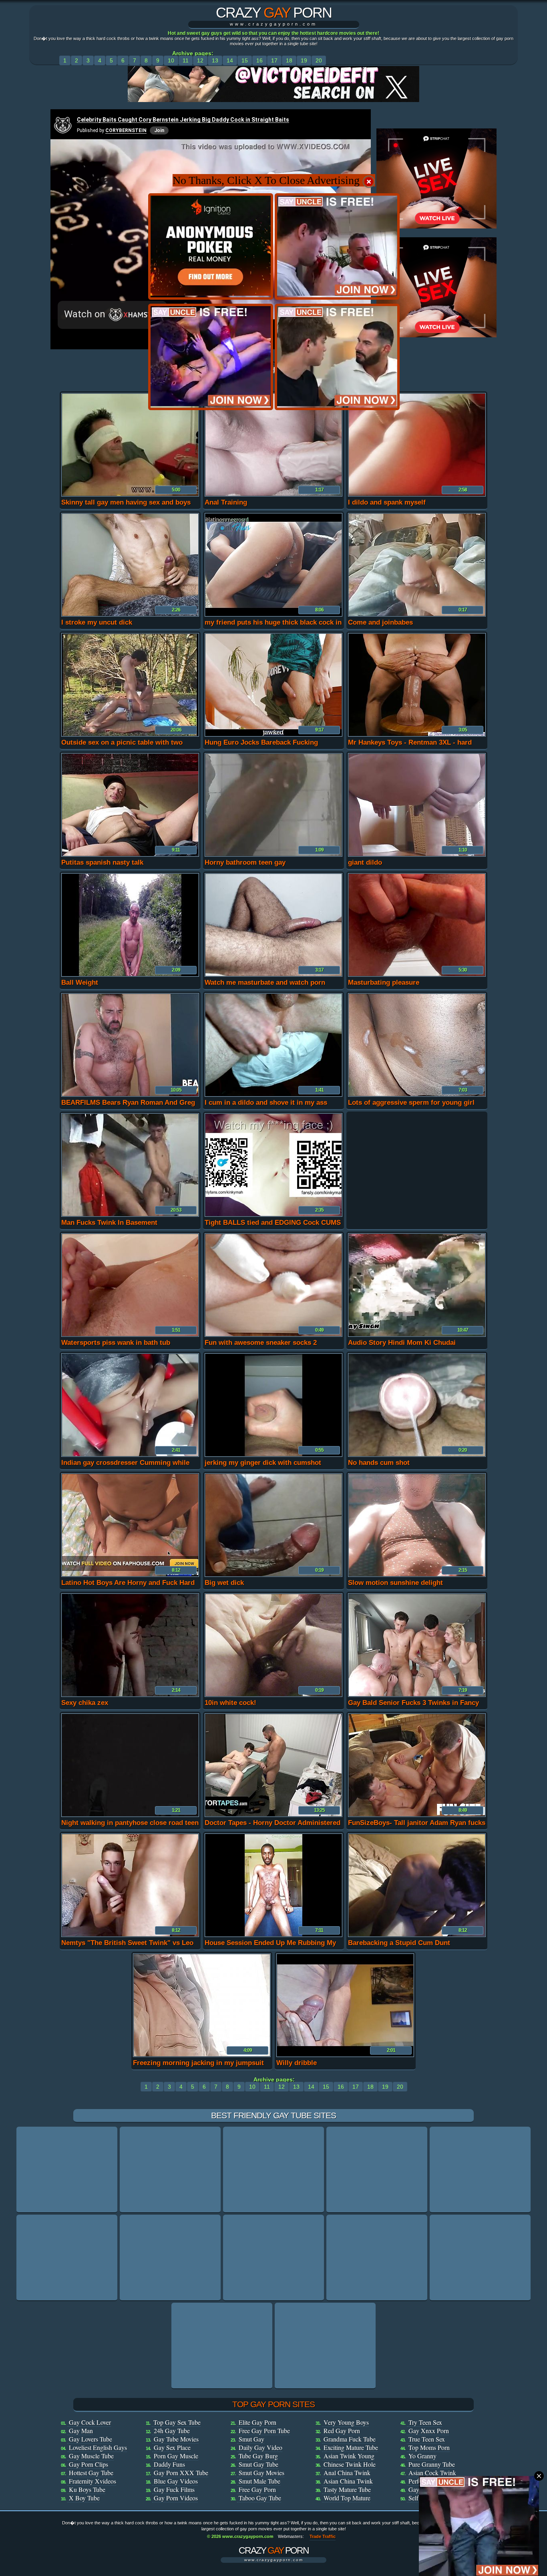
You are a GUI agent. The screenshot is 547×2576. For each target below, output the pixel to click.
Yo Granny (422, 2456)
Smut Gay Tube (258, 2464)
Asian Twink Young (349, 2456)
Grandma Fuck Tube (350, 2439)
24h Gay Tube (172, 2431)
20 (319, 60)
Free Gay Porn (257, 2489)
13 (215, 60)
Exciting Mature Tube (351, 2447)
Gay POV (421, 2489)
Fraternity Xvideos (93, 2481)
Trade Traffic (323, 2536)
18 (289, 60)
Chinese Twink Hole (350, 2464)
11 (186, 60)
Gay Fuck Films (174, 2489)
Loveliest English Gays (98, 2447)
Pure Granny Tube (432, 2464)
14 (230, 60)
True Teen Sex (427, 2439)
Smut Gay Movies (261, 2473)
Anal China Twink (347, 2473)
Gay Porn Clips (88, 2464)
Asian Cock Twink (432, 2473)
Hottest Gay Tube (91, 2473)
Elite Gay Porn (257, 2422)
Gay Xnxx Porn (429, 2431)
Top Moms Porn (429, 2447)
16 (259, 60)
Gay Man (81, 2431)
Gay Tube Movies (176, 2439)
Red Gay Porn (342, 2431)
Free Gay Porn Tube (264, 2431)
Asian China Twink (348, 2481)
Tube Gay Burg (258, 2456)
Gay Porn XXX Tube (181, 2473)
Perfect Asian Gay (431, 2481)
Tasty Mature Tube (347, 2489)
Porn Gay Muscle (176, 2456)
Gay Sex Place (172, 2447)
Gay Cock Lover (90, 2422)
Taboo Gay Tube (260, 2498)
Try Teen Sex (425, 2422)
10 (171, 60)
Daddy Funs (169, 2464)
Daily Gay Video (260, 2447)
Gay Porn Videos (176, 2498)
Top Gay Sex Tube (177, 2422)
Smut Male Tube (259, 2481)
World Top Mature (347, 2498)
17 (274, 60)
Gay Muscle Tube (91, 2456)
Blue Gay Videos (176, 2481)
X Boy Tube (84, 2498)
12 (200, 60)
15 (245, 60)
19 (304, 60)
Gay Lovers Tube (90, 2439)
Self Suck (421, 2498)
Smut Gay (251, 2439)
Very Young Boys (346, 2422)
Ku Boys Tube (87, 2489)
